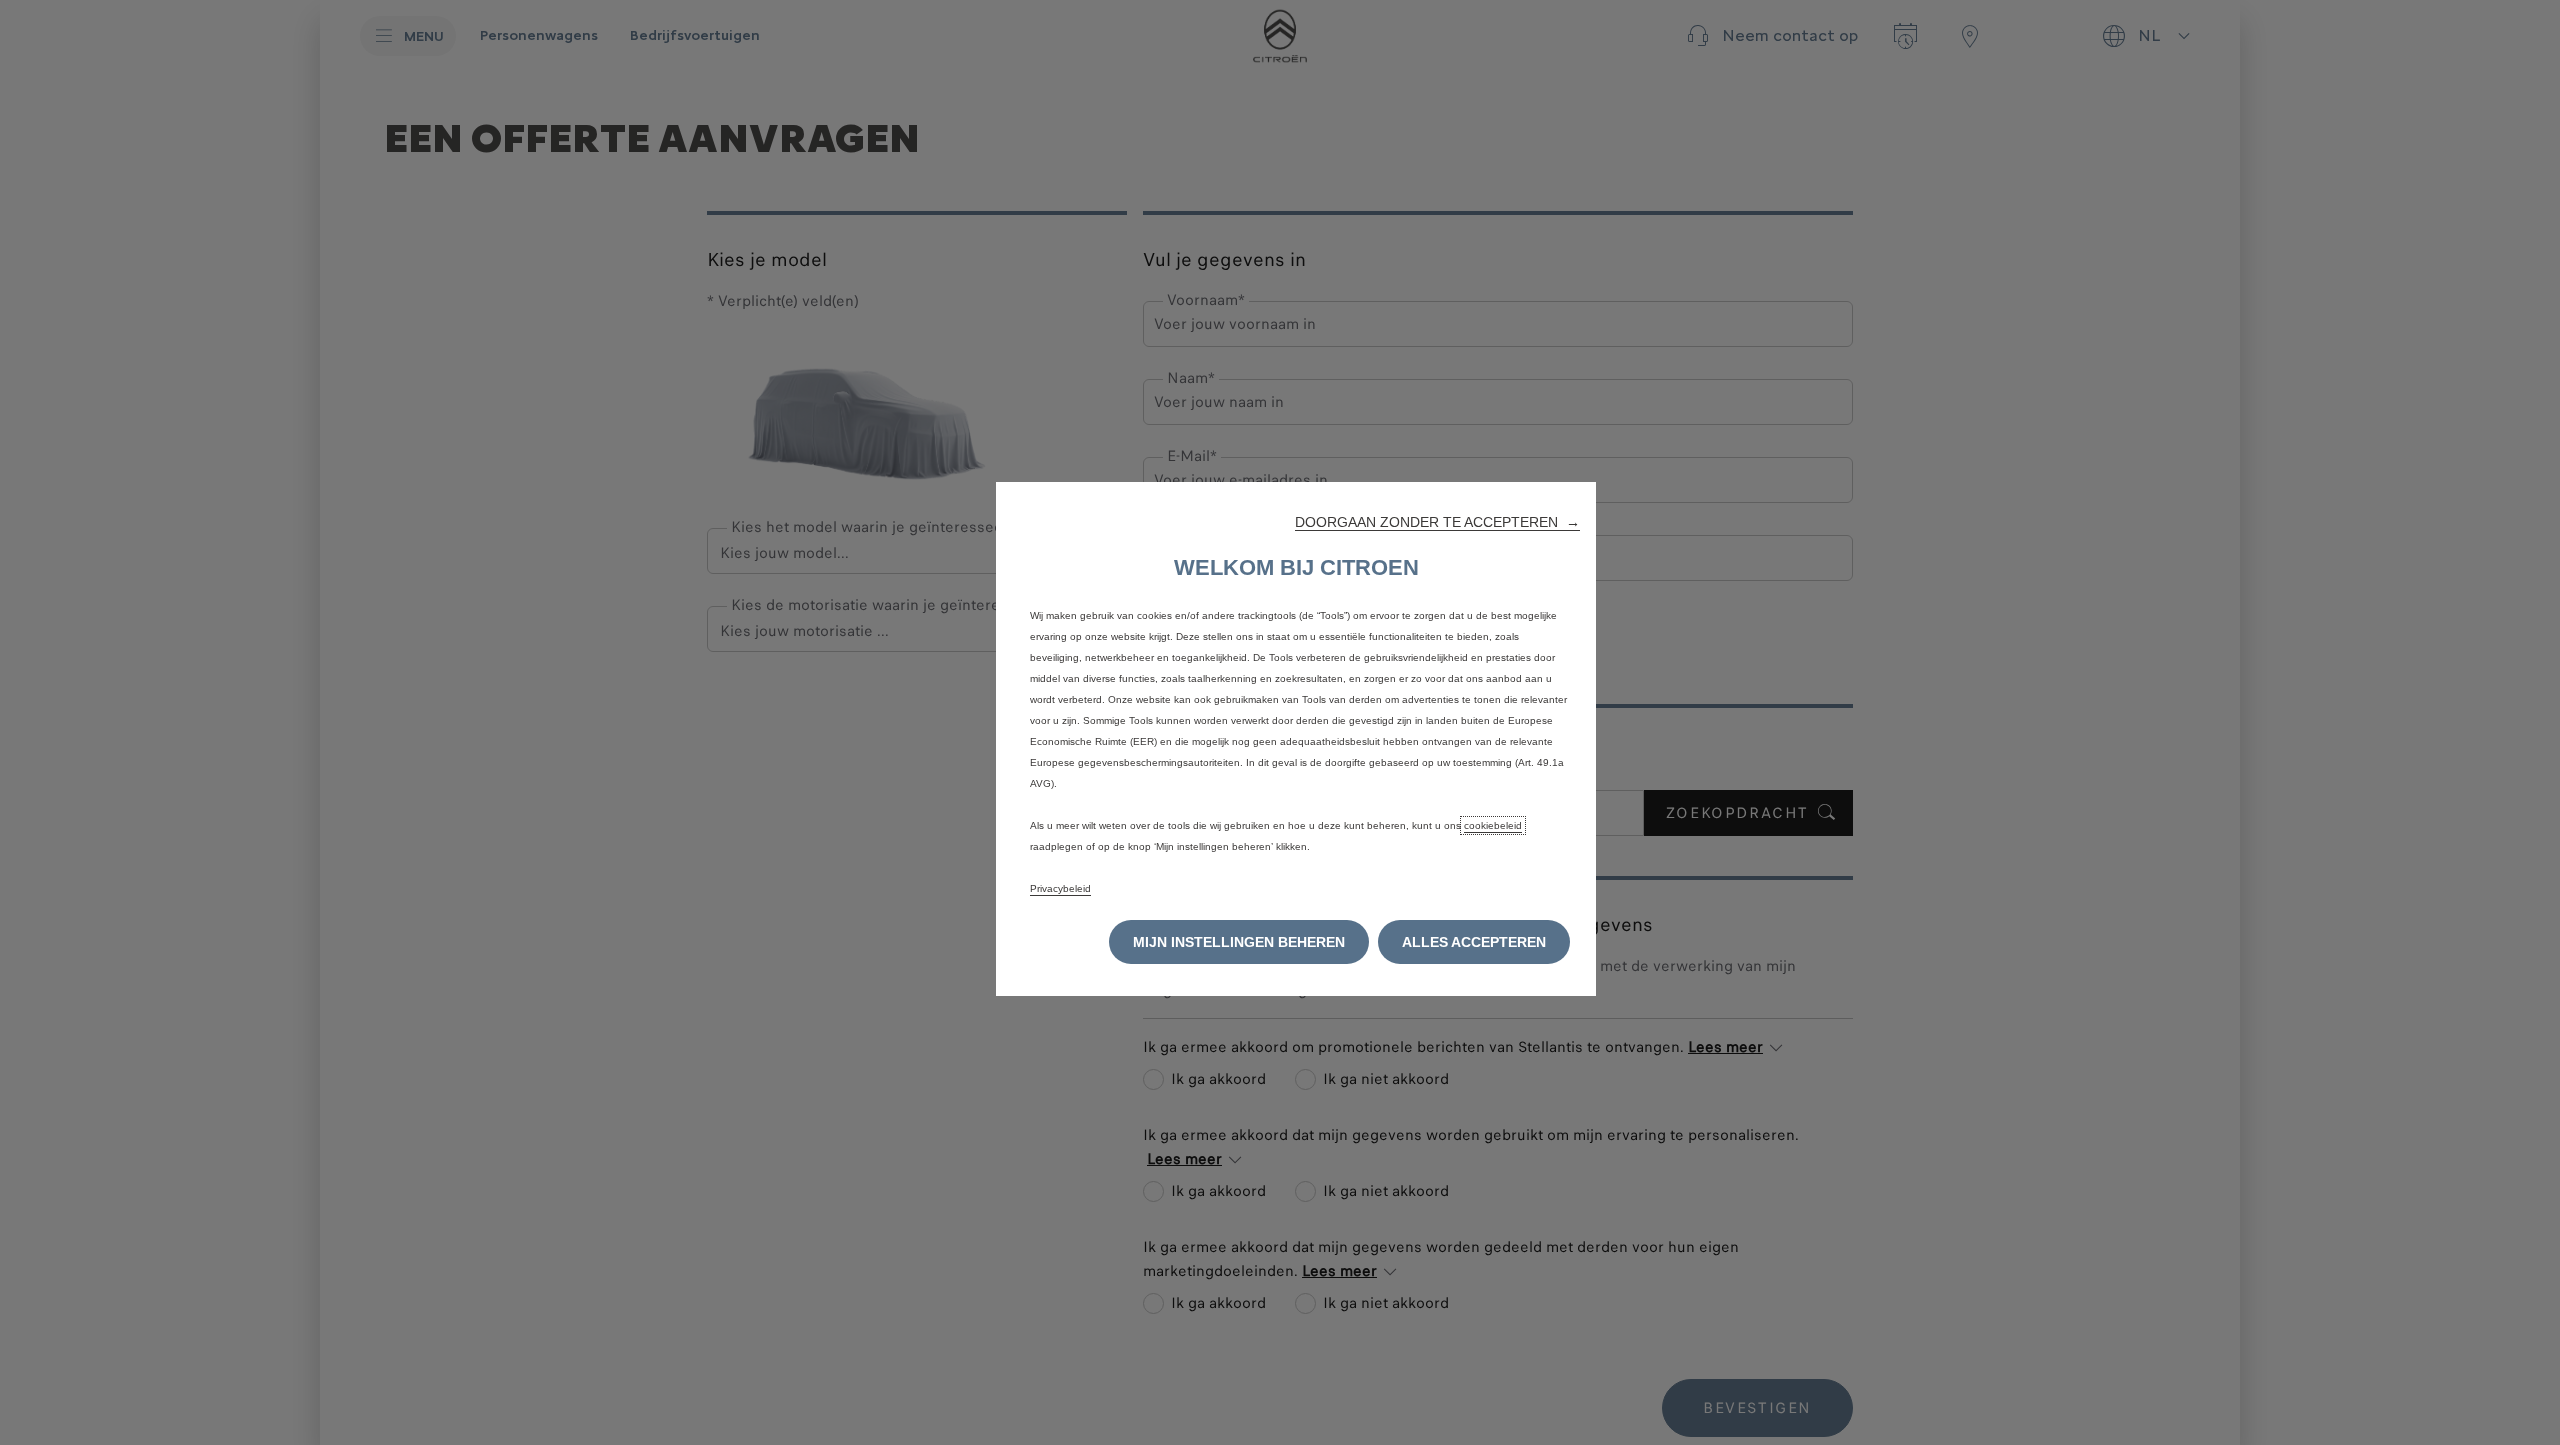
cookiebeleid (1493, 825)
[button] (1437, 522)
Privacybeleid (1060, 888)
